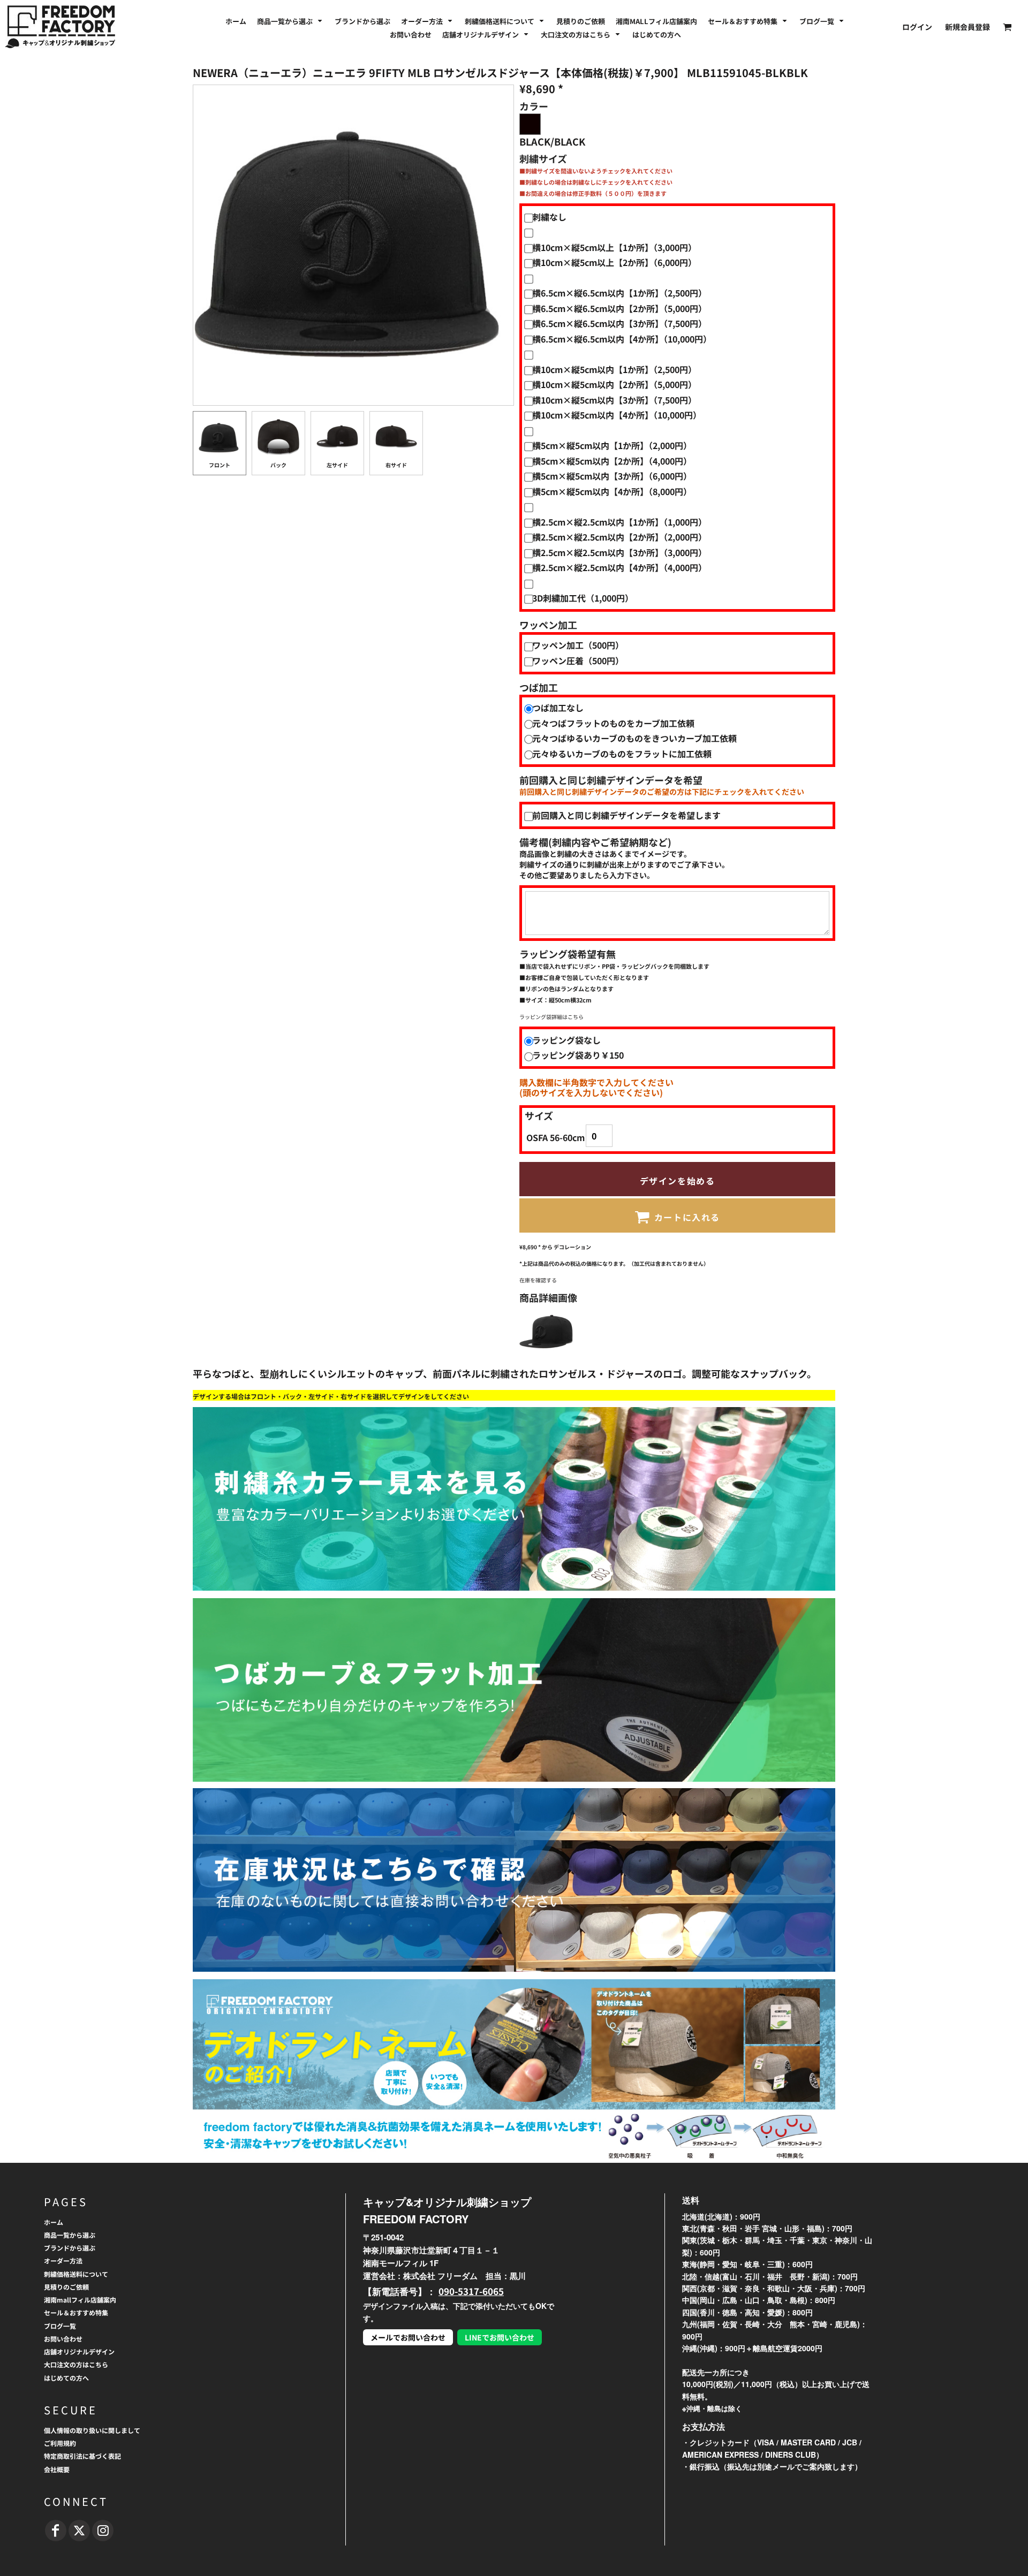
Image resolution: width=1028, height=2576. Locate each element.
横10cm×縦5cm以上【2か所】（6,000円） (614, 262)
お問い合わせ (63, 2339)
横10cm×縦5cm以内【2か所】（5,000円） (614, 384)
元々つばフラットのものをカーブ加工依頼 (613, 723)
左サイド (337, 465)
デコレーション (572, 1247)
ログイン (917, 27)
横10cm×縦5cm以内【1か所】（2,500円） (614, 369)
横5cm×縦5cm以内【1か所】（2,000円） (612, 445)
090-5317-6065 (471, 2291)
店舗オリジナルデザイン (79, 2351)
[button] (290, 20)
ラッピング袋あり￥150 (578, 1055)
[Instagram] (103, 2531)
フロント (220, 465)
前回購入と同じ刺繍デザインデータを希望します (626, 815)
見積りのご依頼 (66, 2287)
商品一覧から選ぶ (70, 2235)
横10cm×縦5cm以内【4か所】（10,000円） (617, 415)
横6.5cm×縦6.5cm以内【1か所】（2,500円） (619, 293)
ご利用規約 (60, 2443)
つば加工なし (558, 708)
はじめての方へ (66, 2378)
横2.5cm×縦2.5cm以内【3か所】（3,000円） (619, 552)
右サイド (396, 465)
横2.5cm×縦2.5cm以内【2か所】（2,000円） (619, 537)
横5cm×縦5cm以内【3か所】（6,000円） (612, 476)
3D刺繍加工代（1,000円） (583, 598)
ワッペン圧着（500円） (578, 660)
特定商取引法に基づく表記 (82, 2456)
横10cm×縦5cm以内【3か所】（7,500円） (614, 400)
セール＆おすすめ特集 (76, 2312)
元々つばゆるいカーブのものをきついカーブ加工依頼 (634, 738)
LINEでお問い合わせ (500, 2337)
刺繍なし (549, 217)
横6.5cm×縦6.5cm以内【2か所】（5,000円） (619, 308)
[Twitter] (79, 2531)
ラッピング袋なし (566, 1040)
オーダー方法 (63, 2260)
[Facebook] (56, 2531)
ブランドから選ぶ (70, 2248)
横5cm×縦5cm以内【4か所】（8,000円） (612, 491)
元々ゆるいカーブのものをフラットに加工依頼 (622, 754)
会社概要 (57, 2469)
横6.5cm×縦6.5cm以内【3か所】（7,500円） (619, 323)
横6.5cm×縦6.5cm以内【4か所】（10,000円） (622, 339)
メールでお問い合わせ (408, 2337)
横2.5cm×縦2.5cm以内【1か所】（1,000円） (619, 522)
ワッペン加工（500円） (578, 645)
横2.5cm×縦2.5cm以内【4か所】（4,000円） (619, 567)
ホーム (54, 2222)
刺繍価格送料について (76, 2274)
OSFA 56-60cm (555, 1137)
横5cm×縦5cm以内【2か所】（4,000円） (612, 461)
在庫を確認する (538, 1280)
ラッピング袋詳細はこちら (551, 1017)
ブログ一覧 (60, 2326)
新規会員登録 (967, 27)
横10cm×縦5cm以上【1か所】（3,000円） (614, 247)
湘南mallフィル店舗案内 (80, 2300)
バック (278, 465)
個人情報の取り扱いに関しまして (92, 2430)
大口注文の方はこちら (76, 2364)
